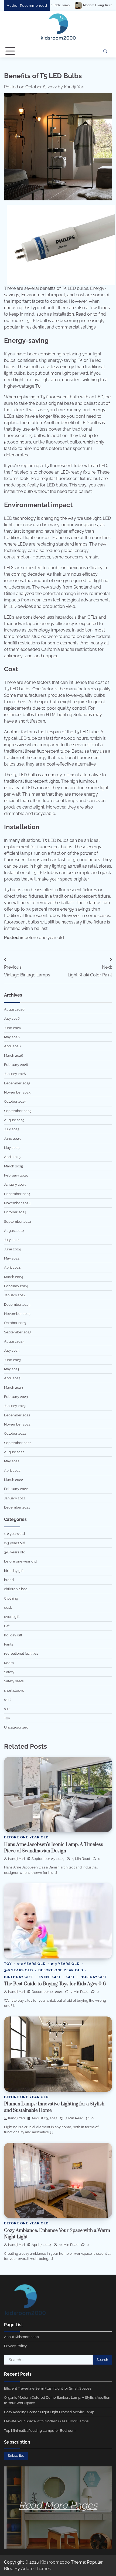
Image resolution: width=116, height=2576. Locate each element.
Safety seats (14, 1681)
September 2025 (18, 1111)
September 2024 (18, 1222)
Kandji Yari (74, 87)
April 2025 (12, 1157)
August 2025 (14, 1120)
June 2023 (12, 1360)
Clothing (11, 1598)
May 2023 (12, 1369)
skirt (7, 1700)
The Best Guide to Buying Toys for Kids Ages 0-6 (55, 1984)
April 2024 (12, 1267)
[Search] (105, 51)
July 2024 (12, 1240)
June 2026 (13, 1028)
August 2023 (14, 1341)
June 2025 (12, 1139)
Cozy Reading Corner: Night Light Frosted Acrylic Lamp (49, 2412)
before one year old (44, 938)
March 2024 (13, 1277)
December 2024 (17, 1194)
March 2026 (14, 1056)
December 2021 (17, 1507)
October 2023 (15, 1323)
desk (8, 1608)
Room (9, 1663)
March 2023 (13, 1388)
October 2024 (15, 1212)
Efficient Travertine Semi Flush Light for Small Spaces (48, 2388)
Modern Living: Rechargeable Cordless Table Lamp (62, 5)
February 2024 (16, 1286)
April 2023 (12, 1378)
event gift (12, 1617)
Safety (9, 1672)
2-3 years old (15, 1543)
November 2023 (17, 1314)
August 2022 (14, 1452)
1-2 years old (14, 1534)
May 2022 (12, 1461)
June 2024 (12, 1249)
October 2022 (15, 1433)
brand (9, 1580)
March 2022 (13, 1480)
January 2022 (15, 1498)
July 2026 (12, 1018)
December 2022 (17, 1415)
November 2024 (17, 1203)
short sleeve (14, 1691)
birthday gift (14, 1571)
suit (7, 1709)
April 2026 (12, 1046)
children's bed (16, 1589)
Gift (7, 1626)
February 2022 (16, 1489)
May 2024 (12, 1258)
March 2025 (13, 1166)
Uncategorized (16, 1727)
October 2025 (15, 1101)
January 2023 (15, 1406)
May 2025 (12, 1148)
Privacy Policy (15, 2346)
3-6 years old (15, 1552)
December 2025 (17, 1083)
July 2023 (12, 1350)
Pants (8, 1644)
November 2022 (17, 1424)
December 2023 (17, 1305)
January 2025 (15, 1184)
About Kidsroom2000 (21, 2337)
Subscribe (16, 2456)
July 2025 (12, 1129)
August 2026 (14, 1009)
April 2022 (12, 1471)
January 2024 (15, 1295)
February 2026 (16, 1065)
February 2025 (16, 1175)
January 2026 (15, 1074)
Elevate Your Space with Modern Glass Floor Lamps (46, 2421)
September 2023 (18, 1332)
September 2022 (18, 1443)
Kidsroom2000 (55, 2562)
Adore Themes (36, 2569)
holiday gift (13, 1635)
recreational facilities (21, 1653)
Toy (7, 1718)
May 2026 (12, 1037)
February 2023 (16, 1397)
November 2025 (17, 1092)
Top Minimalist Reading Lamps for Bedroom (40, 2431)
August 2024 (14, 1231)
